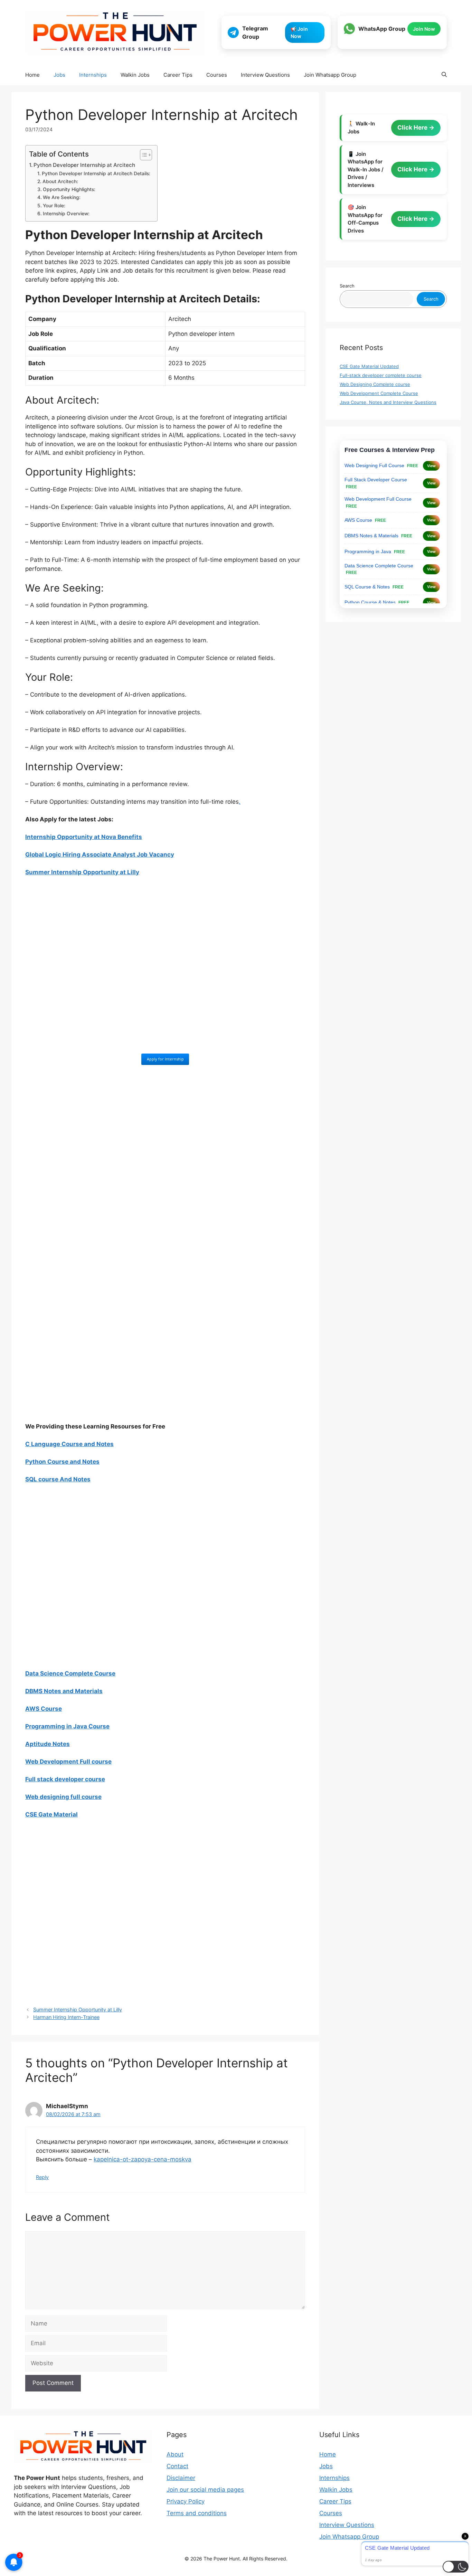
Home (32, 75)
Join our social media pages (205, 2490)
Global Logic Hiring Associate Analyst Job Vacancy (100, 855)
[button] (444, 75)
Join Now (424, 29)
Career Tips (178, 75)
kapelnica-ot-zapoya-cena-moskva (143, 2159)
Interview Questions (265, 75)
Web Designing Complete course (375, 384)
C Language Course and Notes (69, 1444)
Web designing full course (63, 1797)
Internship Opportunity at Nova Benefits (84, 837)
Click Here (413, 128)
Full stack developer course (65, 1779)
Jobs (59, 75)
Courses (217, 75)
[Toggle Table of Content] (143, 155)
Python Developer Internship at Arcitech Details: (96, 173)
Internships (93, 75)
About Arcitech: (60, 181)
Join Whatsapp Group (330, 75)
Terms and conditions (197, 2513)
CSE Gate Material (51, 1814)
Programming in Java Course (67, 1726)
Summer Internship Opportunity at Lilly (78, 2009)
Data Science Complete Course (70, 1673)
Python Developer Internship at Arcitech (84, 165)
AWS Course (44, 1709)
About (175, 2454)
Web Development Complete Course (379, 393)
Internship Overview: (66, 214)
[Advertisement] (165, 970)
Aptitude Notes (48, 1744)
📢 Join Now (299, 32)
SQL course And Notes (58, 1479)
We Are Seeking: (62, 197)
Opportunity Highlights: (69, 189)
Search (347, 286)
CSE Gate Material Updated (369, 366)
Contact (177, 2466)
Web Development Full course (68, 1762)
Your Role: (54, 206)
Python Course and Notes (62, 1462)
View (431, 466)
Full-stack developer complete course (381, 375)
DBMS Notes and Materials (64, 1691)
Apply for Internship (165, 1059)
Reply (42, 2177)
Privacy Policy (186, 2501)
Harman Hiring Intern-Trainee (66, 2017)
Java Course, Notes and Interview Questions (388, 402)
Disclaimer (181, 2478)
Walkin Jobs (135, 75)
